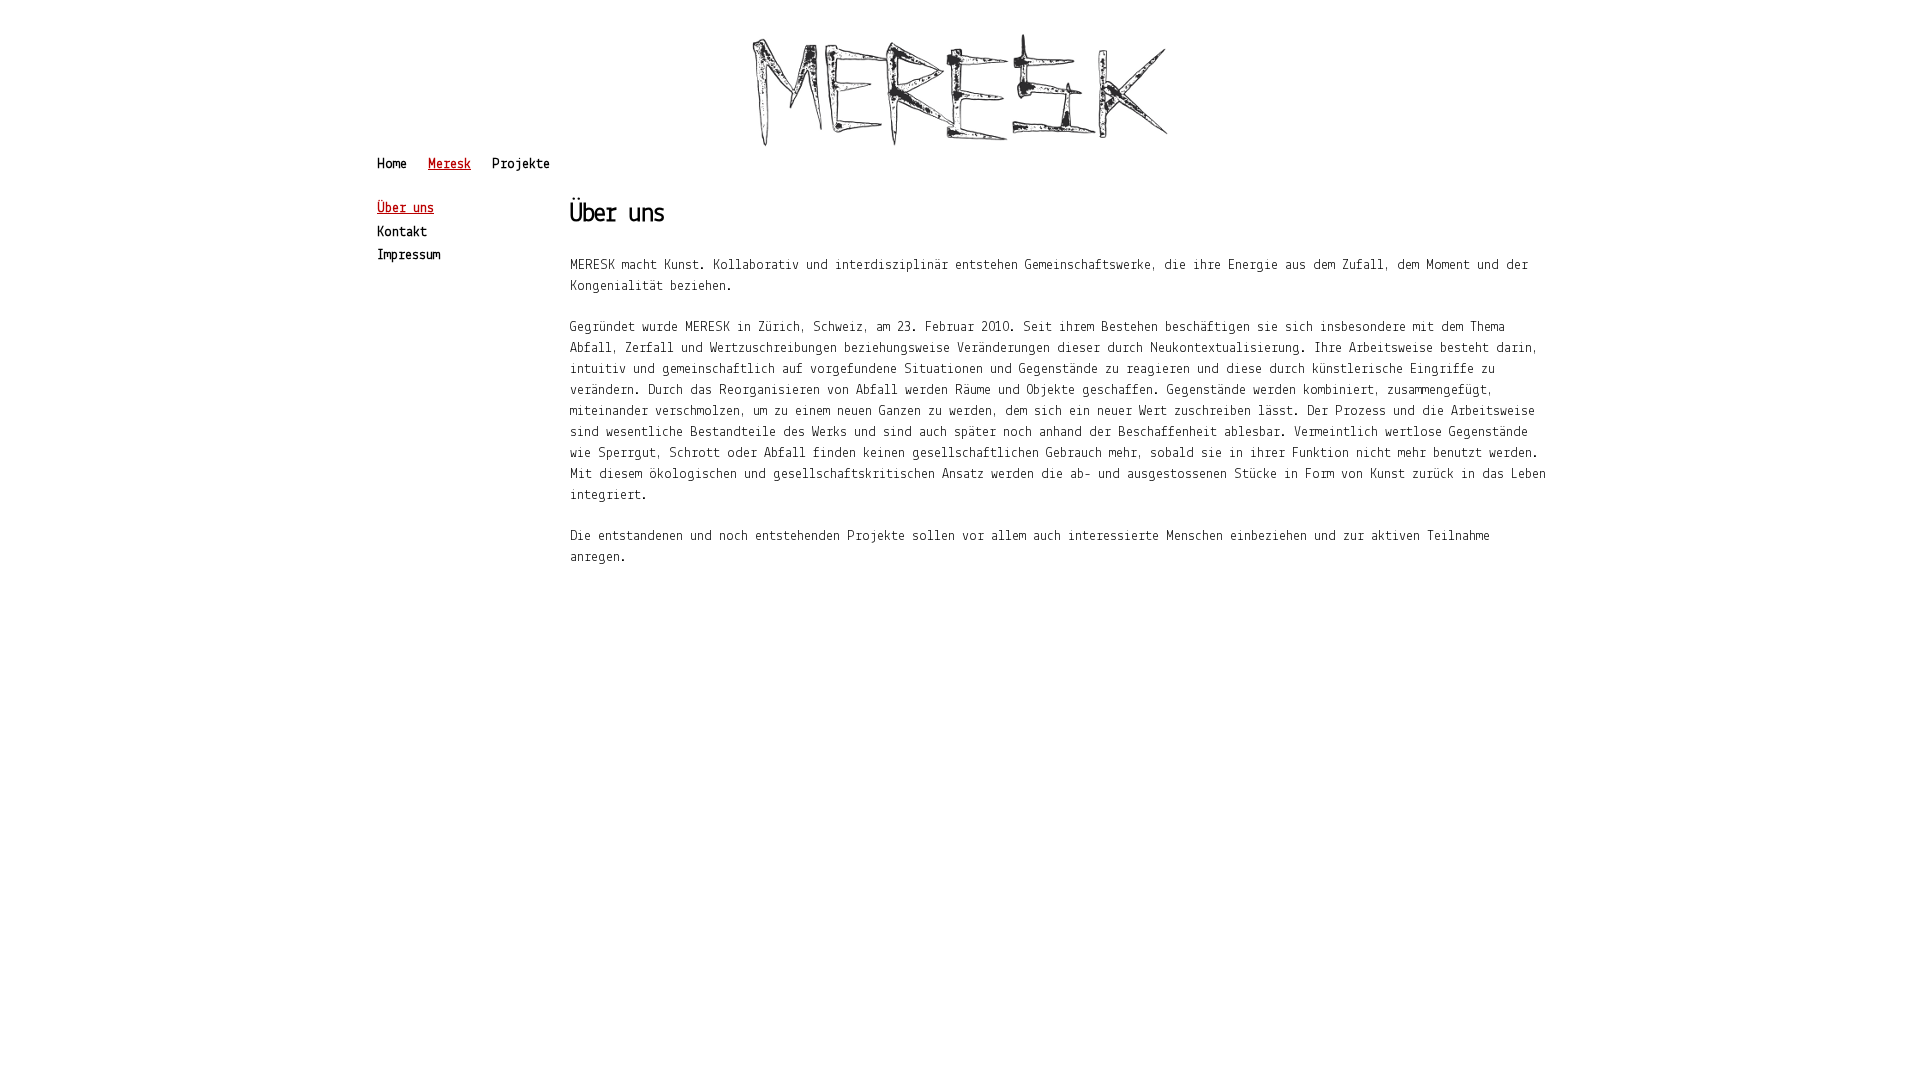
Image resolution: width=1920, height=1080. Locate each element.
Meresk (449, 164)
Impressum (408, 255)
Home (392, 164)
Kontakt (402, 232)
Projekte (521, 164)
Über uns (405, 208)
